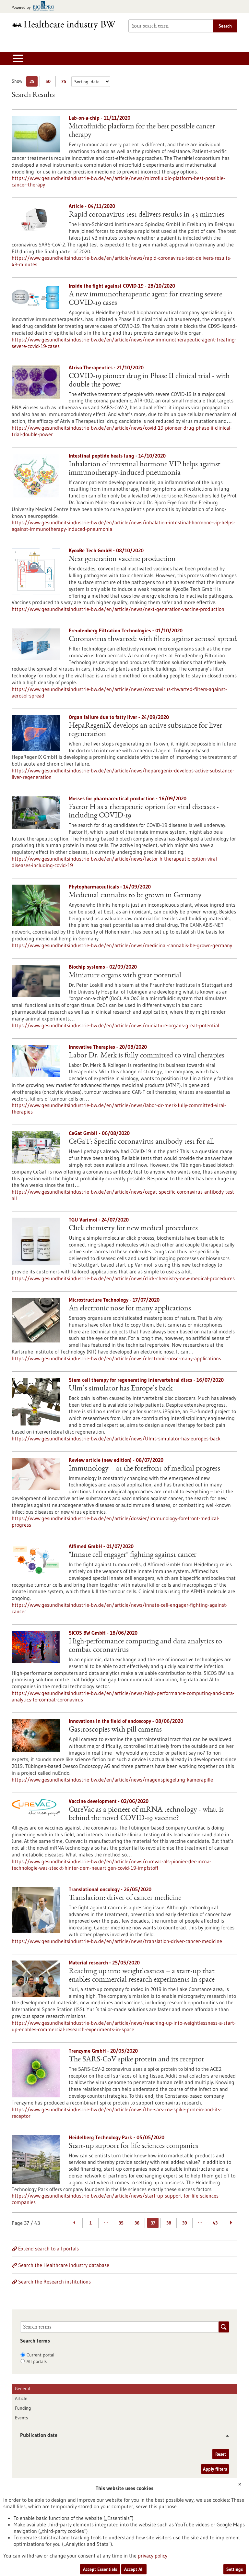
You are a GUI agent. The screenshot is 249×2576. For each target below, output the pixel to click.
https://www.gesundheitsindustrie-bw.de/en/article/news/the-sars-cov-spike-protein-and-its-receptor (117, 2113)
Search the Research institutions (54, 2282)
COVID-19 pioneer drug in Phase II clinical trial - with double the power (149, 381)
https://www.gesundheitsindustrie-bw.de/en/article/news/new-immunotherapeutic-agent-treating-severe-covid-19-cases (124, 343)
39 (185, 2223)
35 (121, 2223)
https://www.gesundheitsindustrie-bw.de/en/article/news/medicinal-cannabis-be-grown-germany (122, 945)
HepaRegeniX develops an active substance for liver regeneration (145, 730)
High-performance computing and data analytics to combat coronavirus (145, 1646)
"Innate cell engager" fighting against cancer (133, 1555)
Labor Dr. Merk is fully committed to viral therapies (147, 1056)
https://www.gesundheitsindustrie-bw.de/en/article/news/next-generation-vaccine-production (118, 609)
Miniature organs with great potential (125, 976)
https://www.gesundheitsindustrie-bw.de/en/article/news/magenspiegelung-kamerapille (112, 1780)
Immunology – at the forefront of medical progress (144, 1469)
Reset (221, 2454)
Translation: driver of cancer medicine (125, 1898)
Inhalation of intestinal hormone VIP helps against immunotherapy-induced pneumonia (145, 469)
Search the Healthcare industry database (64, 2265)
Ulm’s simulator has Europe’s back (121, 1389)
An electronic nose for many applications (130, 1309)
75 (65, 83)
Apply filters (215, 2469)
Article (21, 2398)
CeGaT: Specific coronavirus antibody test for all (141, 1142)
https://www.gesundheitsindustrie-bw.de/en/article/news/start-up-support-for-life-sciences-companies (116, 2199)
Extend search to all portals (48, 2248)
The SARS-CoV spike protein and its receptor (136, 2060)
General (23, 2389)
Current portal (41, 2355)
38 (169, 2223)
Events (21, 2418)
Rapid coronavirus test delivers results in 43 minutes (147, 215)
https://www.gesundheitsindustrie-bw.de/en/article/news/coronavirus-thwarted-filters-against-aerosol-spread (119, 692)
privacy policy (153, 2556)
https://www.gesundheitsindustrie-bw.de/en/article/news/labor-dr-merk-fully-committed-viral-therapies (119, 1108)
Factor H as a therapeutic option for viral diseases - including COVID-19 (144, 812)
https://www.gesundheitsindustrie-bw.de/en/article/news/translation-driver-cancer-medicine (117, 1941)
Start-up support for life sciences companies (133, 2146)
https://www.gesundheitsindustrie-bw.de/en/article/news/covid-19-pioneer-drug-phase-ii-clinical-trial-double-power (122, 431)
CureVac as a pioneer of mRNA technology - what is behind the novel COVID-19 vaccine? (146, 1814)
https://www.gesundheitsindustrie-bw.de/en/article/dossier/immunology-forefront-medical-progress (116, 1521)
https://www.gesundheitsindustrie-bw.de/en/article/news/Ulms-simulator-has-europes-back (116, 1438)
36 (137, 2223)
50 (49, 83)
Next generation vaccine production (122, 559)
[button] (225, 2436)
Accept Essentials (100, 2569)
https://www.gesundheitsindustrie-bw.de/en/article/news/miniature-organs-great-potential (115, 1025)
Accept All (134, 2569)
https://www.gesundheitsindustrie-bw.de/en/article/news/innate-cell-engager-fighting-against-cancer (120, 1608)
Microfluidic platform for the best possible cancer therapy (142, 131)
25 (34, 83)
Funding (23, 2408)
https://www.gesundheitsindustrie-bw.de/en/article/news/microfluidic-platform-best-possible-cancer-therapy (118, 181)
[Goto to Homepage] (66, 25)
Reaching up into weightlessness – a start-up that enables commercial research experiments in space (142, 1976)
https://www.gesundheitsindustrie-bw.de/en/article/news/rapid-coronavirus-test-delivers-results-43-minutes (122, 261)
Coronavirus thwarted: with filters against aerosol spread (153, 639)
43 (215, 2223)
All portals (37, 2361)
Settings (235, 2569)
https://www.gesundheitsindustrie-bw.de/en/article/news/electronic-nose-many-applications (116, 1358)
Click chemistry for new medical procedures (133, 1229)
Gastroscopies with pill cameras (115, 1730)
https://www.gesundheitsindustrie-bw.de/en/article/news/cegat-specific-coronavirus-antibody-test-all (124, 1195)
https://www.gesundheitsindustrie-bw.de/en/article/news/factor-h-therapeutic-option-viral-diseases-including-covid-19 (115, 862)
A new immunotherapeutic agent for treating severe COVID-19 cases (145, 299)
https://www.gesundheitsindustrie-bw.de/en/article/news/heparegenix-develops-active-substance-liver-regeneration (123, 774)
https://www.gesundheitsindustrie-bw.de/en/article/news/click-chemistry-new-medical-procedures (123, 1278)
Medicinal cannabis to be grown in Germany (135, 896)
